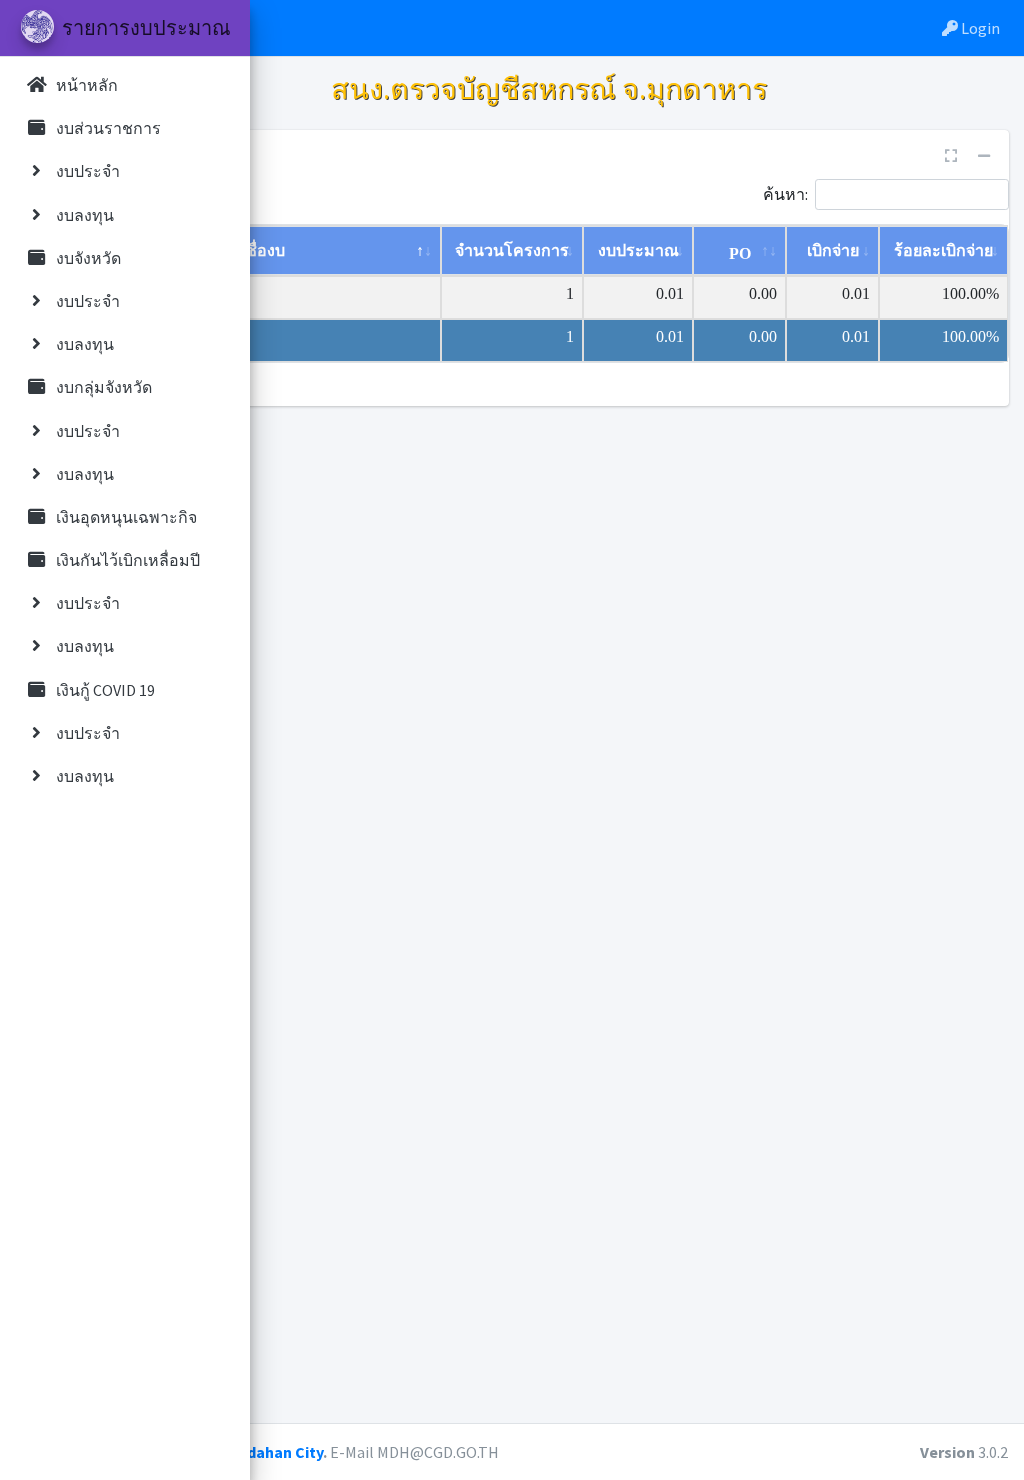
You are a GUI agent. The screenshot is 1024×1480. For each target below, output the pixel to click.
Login (979, 28)
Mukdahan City (270, 1452)
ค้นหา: (785, 193)
